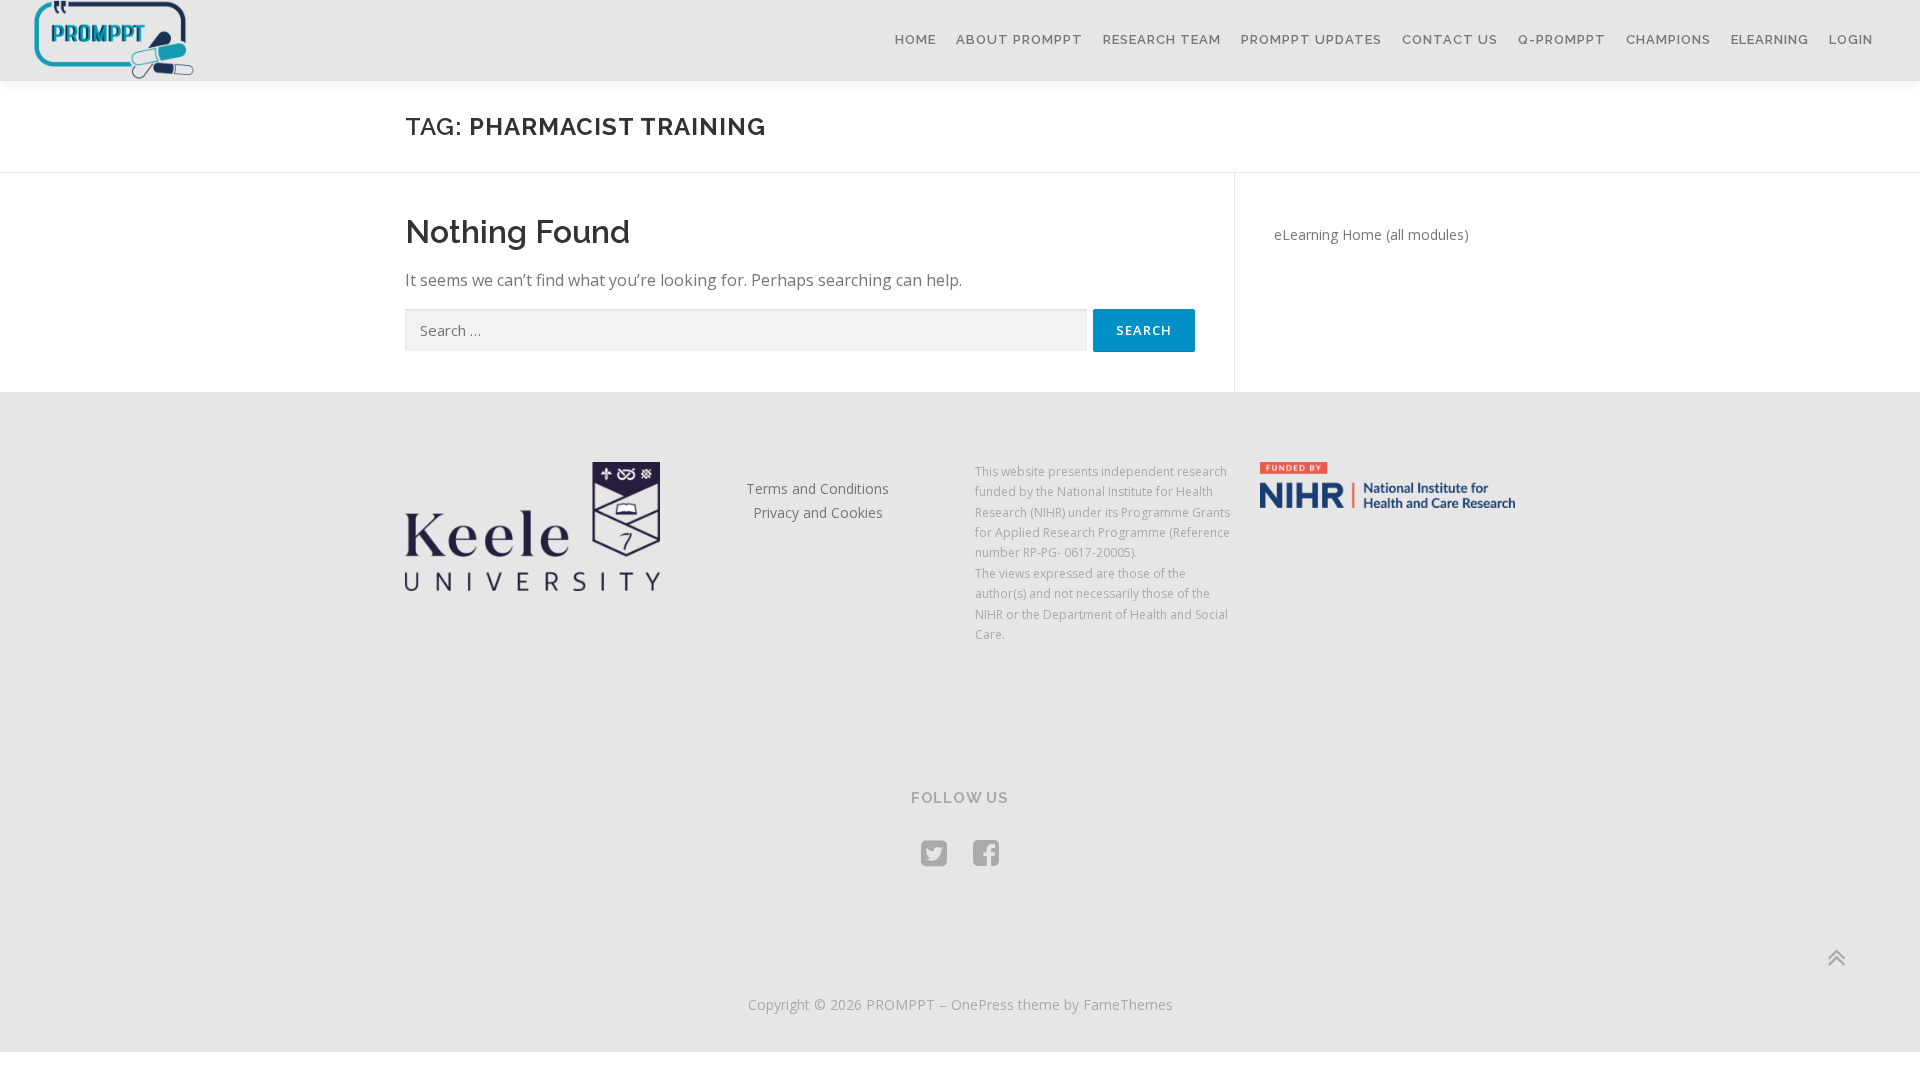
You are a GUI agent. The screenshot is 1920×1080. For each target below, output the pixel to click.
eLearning (1770, 39)
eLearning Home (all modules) (1371, 234)
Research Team (1162, 39)
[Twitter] (934, 852)
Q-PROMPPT (1562, 39)
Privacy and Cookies (818, 512)
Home (915, 39)
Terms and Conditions (817, 488)
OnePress (982, 1004)
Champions (1668, 39)
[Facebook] (986, 852)
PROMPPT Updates (1311, 39)
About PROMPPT (1019, 39)
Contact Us (1450, 39)
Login (1851, 39)
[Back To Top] (1835, 957)
